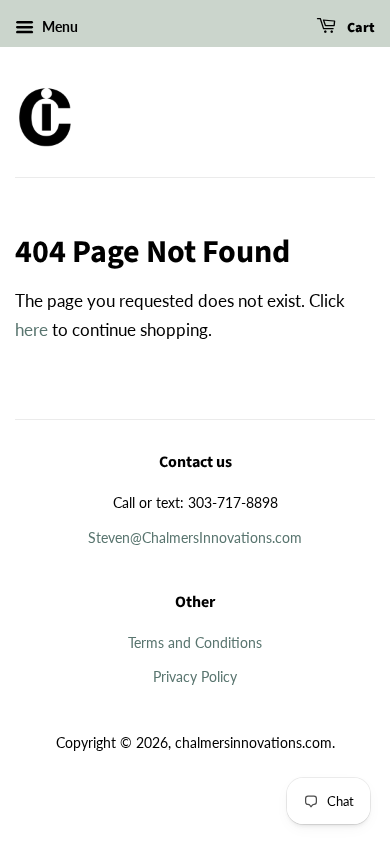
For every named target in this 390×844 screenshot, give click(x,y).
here (31, 329)
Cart (359, 28)
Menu (58, 26)
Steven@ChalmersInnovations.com (195, 537)
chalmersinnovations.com (253, 742)
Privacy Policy (195, 676)
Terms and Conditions (195, 642)
